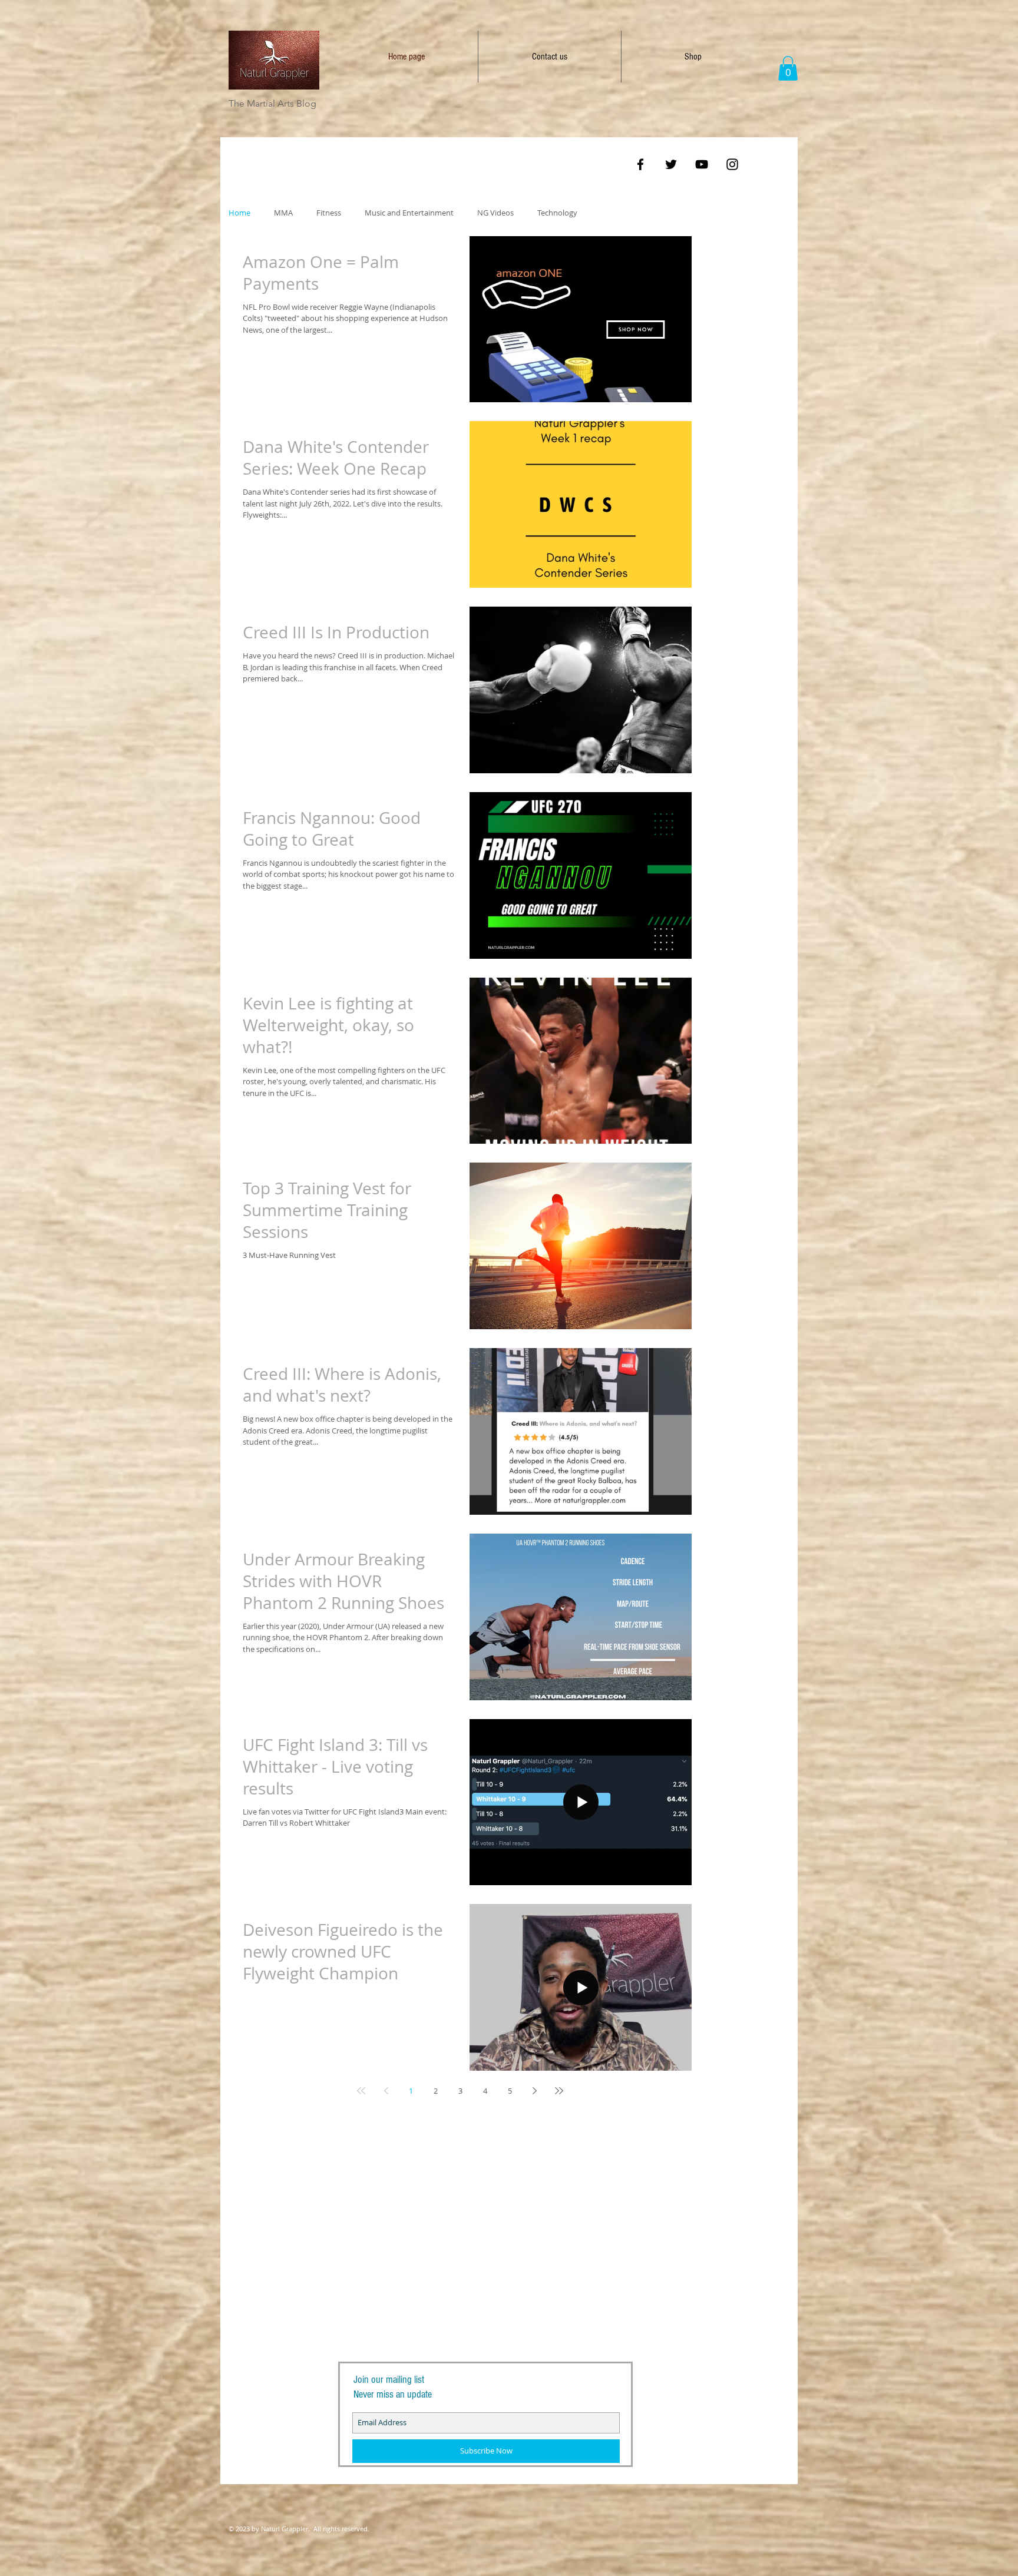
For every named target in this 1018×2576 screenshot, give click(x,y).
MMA (283, 213)
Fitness (329, 213)
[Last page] (559, 2091)
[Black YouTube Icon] (702, 164)
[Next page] (534, 2091)
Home (239, 213)
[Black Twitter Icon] (671, 164)
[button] (788, 68)
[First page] (361, 2091)
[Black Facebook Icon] (640, 164)
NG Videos (495, 213)
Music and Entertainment (409, 213)
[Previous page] (386, 2091)
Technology (557, 213)
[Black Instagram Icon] (732, 164)
